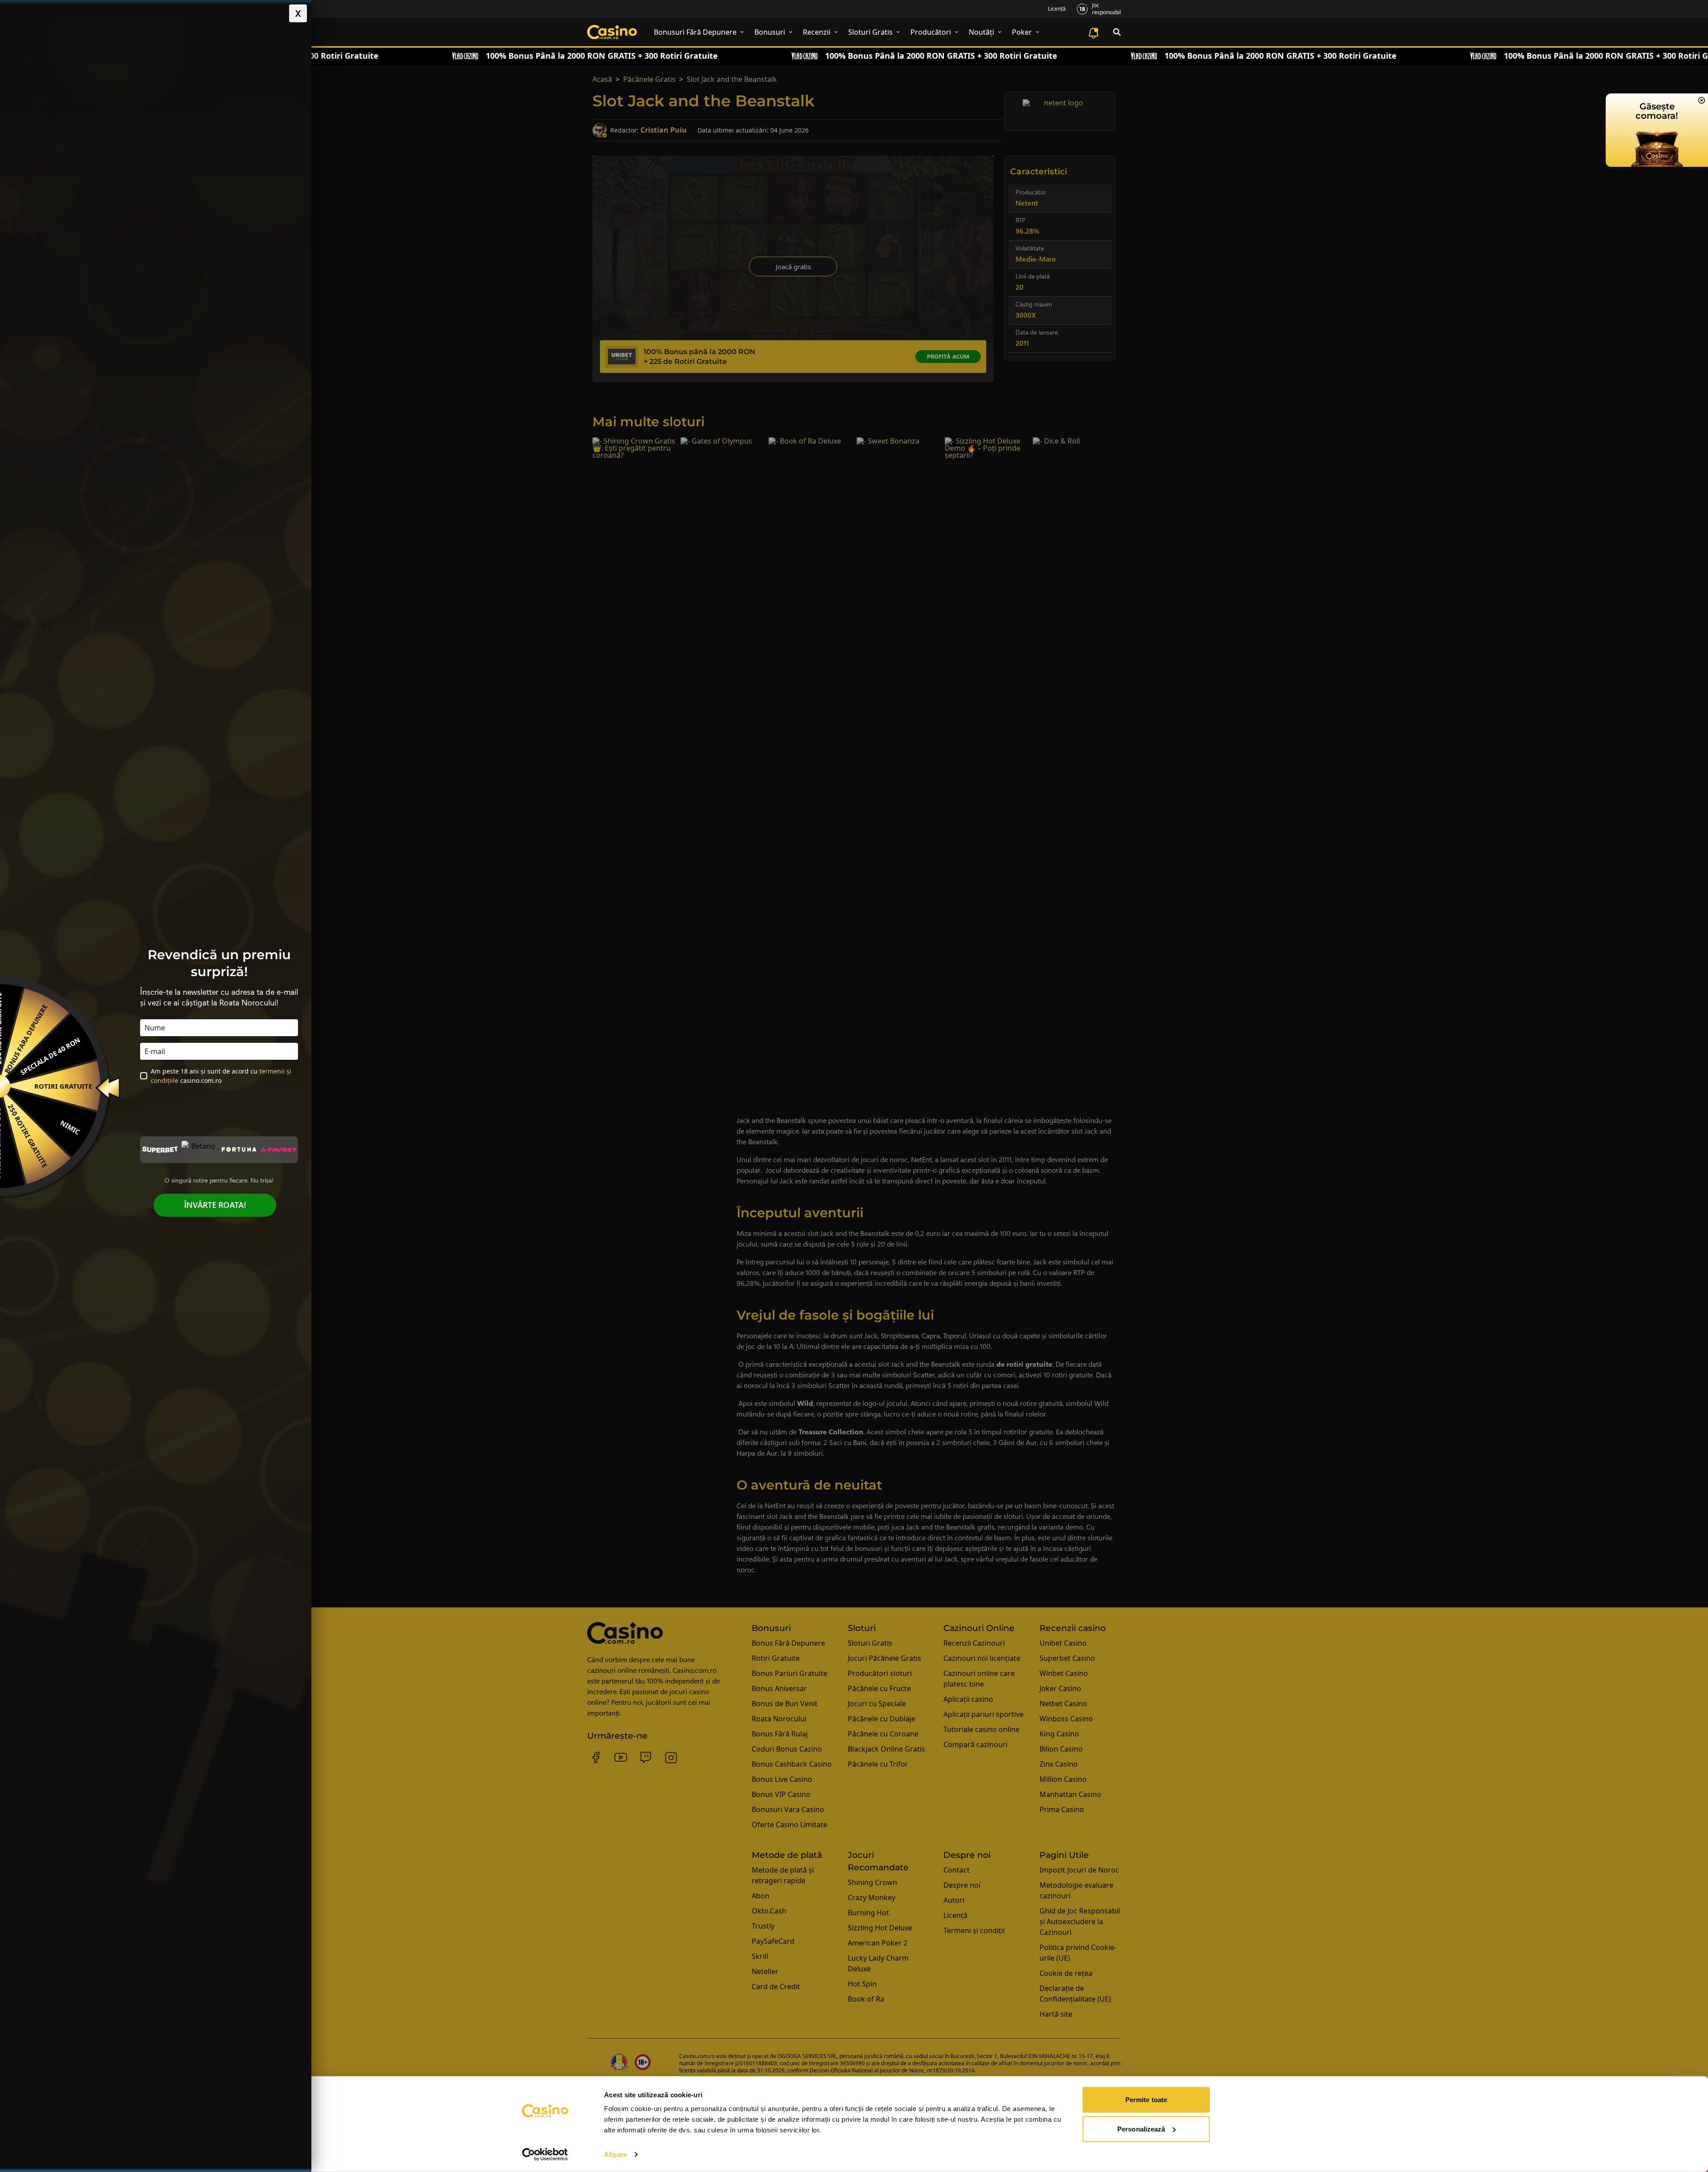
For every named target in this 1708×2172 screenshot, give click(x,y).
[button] (298, 13)
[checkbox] (144, 1076)
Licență (1057, 9)
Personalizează (1141, 2129)
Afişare (615, 2154)
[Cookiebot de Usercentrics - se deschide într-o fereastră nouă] (545, 2155)
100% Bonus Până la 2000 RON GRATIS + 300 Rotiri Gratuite (473, 56)
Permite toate (1146, 2100)
